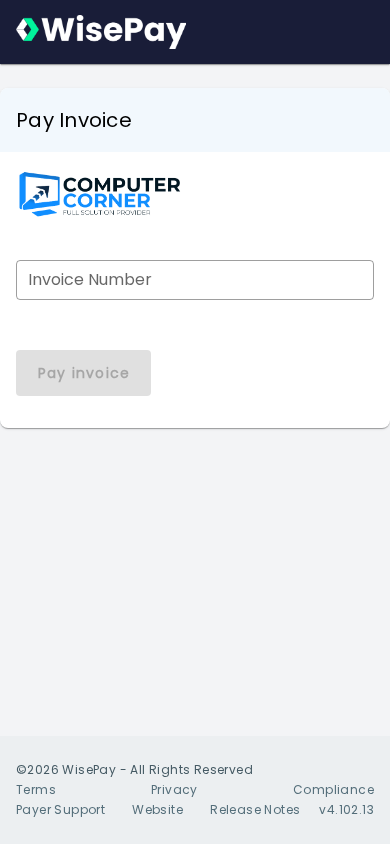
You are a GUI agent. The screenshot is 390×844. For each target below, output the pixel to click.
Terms (36, 789)
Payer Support (60, 809)
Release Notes (255, 809)
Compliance (333, 789)
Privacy (174, 789)
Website (157, 809)
